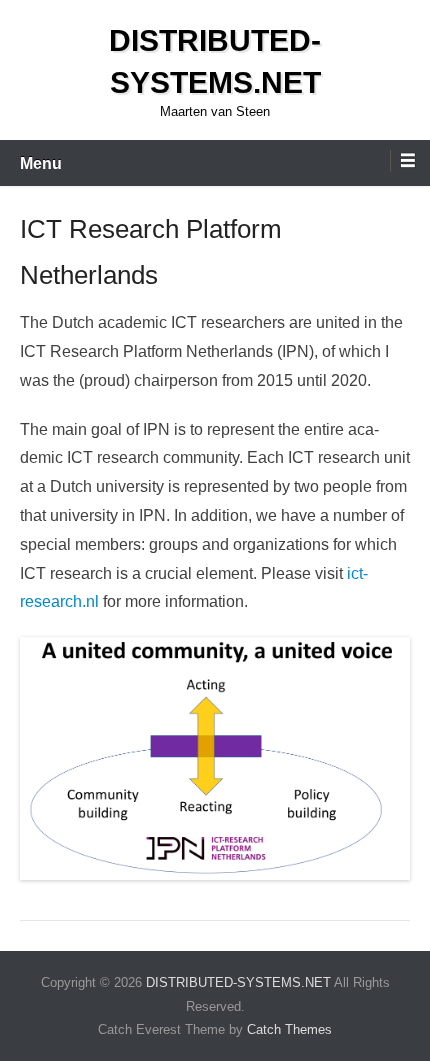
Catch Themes (289, 1029)
